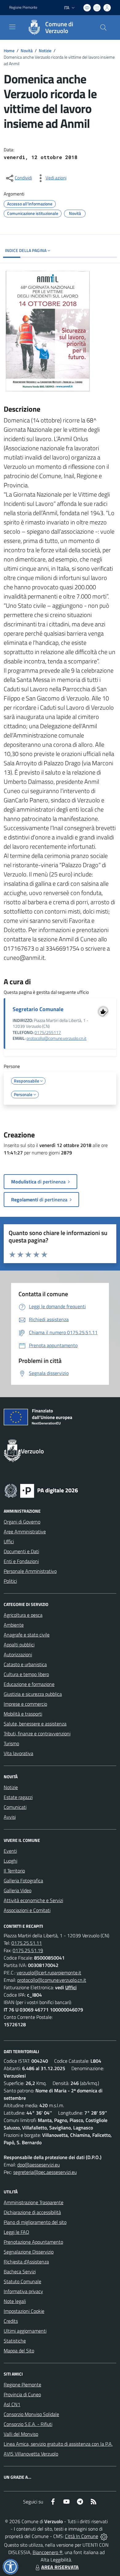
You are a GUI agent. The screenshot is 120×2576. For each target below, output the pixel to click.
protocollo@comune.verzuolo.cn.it (56, 1038)
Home (9, 50)
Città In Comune (82, 2536)
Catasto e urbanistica (25, 1664)
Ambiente (14, 1625)
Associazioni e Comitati (27, 1910)
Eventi (10, 1851)
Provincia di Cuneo (22, 2394)
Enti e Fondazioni (21, 1561)
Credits (11, 2321)
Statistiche (15, 2341)
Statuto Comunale (22, 2281)
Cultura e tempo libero (26, 1674)
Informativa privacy (23, 2291)
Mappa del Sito (19, 2351)
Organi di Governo (22, 1522)
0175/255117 (48, 1032)
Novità (27, 50)
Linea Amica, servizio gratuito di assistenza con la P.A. (58, 2444)
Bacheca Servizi (20, 2271)
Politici (10, 1581)
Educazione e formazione (29, 1684)
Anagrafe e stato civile (27, 1635)
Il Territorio (14, 1871)
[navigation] (12, 27)
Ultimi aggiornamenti (25, 2331)
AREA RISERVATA (60, 2567)
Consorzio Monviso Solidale (31, 2414)
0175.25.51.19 (28, 1950)
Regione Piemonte (23, 7)
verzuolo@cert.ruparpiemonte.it (49, 1973)
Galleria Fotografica (23, 1881)
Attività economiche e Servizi (33, 1900)
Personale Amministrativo (30, 1571)
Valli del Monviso (21, 2434)
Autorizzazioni (18, 1654)
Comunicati (15, 1807)
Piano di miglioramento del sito (35, 2222)
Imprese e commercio (25, 1704)
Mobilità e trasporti (23, 1714)
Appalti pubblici (19, 1645)
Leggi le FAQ (16, 2232)
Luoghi (10, 1861)
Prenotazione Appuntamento (33, 2242)
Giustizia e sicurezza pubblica (33, 1694)
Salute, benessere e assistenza (35, 1724)
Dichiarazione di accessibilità (32, 2212)
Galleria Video (18, 1890)
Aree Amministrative (25, 1532)
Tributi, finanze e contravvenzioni (37, 1733)
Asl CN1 (12, 2404)
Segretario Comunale (38, 1009)
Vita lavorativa (18, 1753)
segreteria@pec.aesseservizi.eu (45, 2172)
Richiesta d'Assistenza (26, 2262)
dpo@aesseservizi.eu (38, 2165)
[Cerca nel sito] (103, 27)
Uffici (9, 1541)
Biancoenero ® (48, 2552)
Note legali (15, 2301)
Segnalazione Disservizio (29, 2252)
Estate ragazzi (18, 1797)
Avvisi (10, 1817)
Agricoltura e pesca (23, 1615)
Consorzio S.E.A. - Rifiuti (28, 2424)
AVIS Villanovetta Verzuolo (31, 2454)
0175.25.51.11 (27, 1943)
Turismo (11, 1743)
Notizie (45, 50)
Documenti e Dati (21, 1551)
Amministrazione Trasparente (34, 2202)
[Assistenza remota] (104, 2536)
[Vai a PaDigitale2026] (41, 1490)
